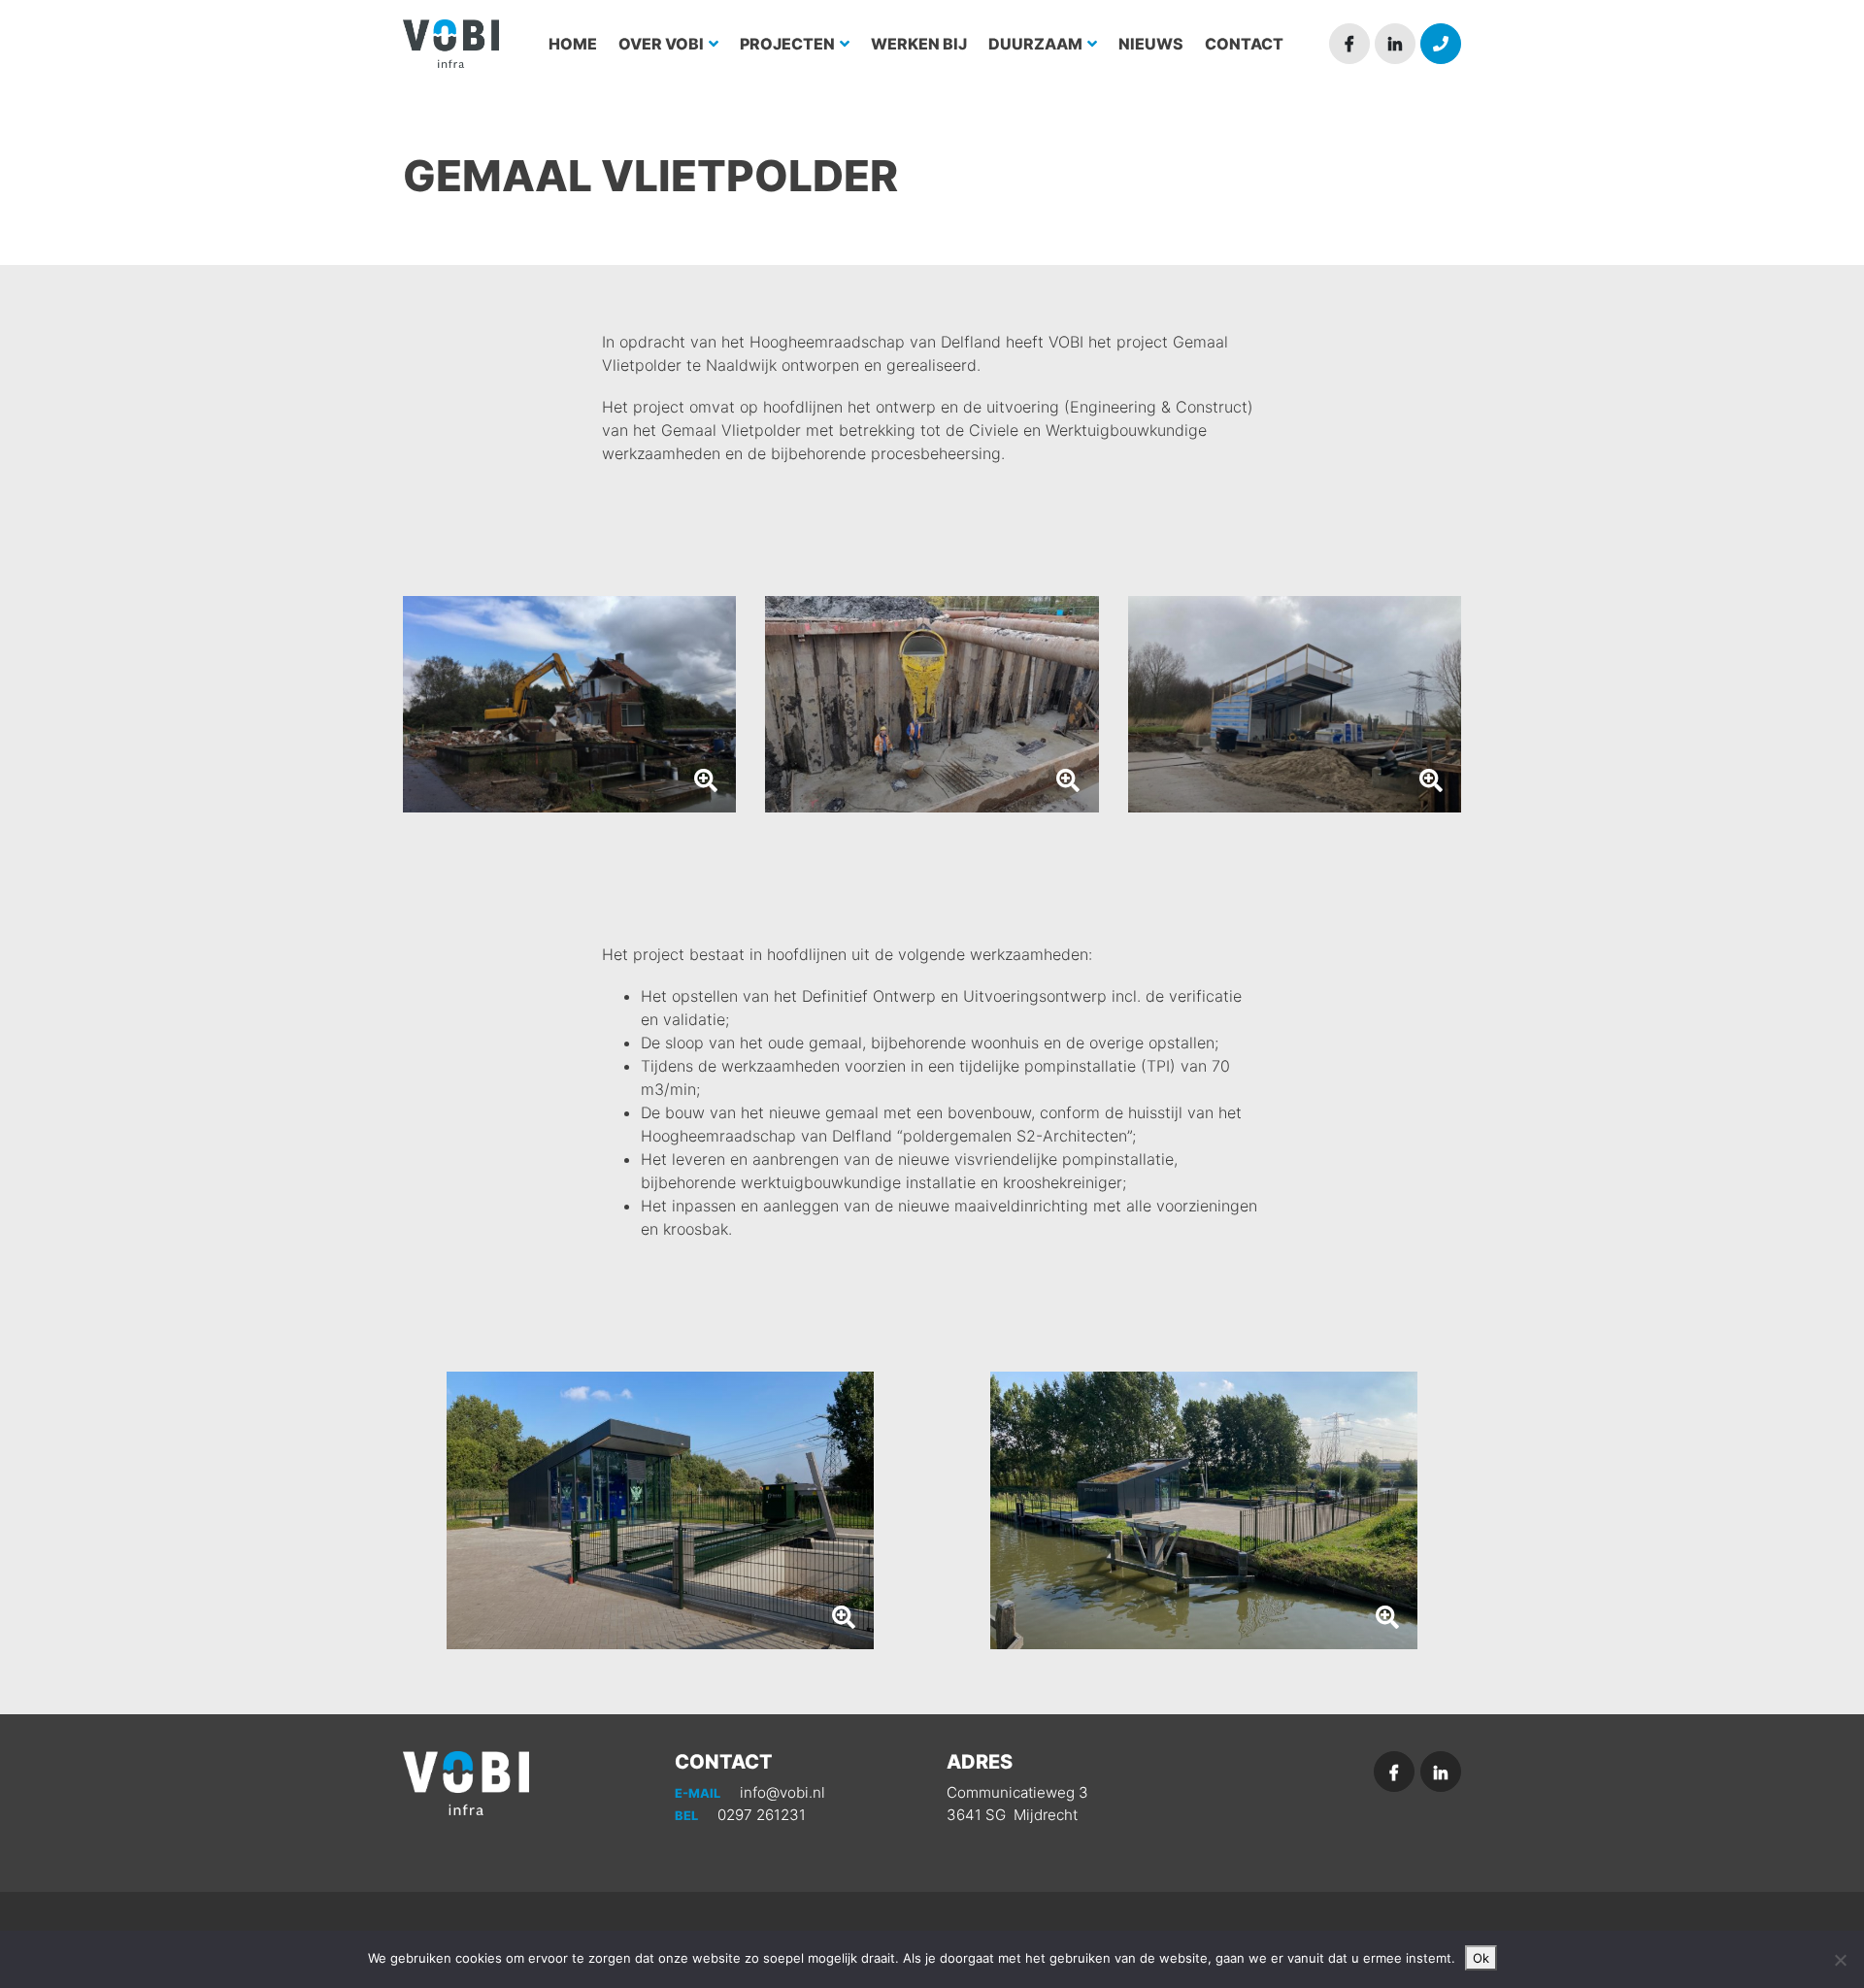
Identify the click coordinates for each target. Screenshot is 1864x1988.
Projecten (789, 44)
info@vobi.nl (750, 1792)
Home (573, 44)
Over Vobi (663, 44)
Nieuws (1151, 44)
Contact (1244, 44)
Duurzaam (1037, 44)
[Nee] (1840, 1960)
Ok (1481, 1958)
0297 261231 (740, 1815)
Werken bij (919, 44)
